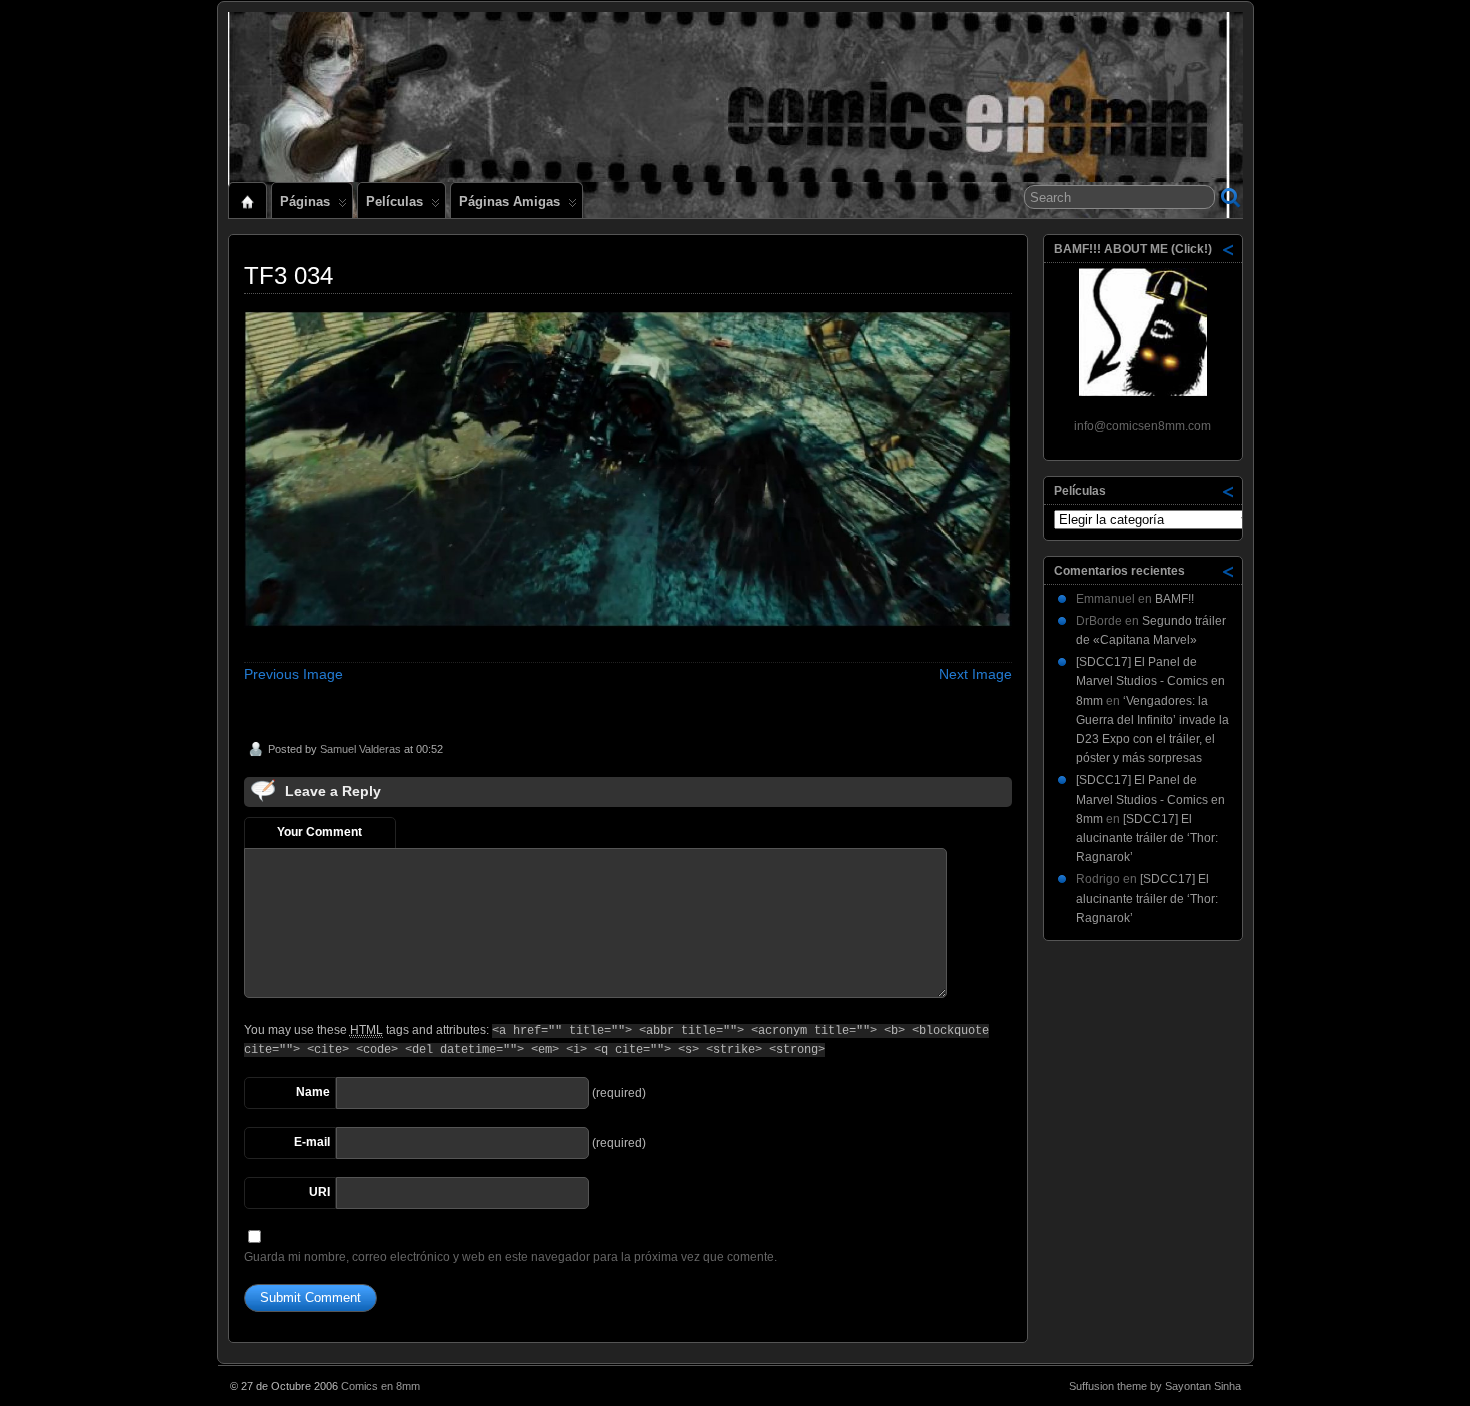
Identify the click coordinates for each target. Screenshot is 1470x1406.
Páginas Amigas (509, 201)
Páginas (305, 201)
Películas (394, 201)
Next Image (975, 674)
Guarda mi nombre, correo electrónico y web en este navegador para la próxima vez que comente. (510, 1257)
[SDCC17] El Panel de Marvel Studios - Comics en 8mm (1150, 681)
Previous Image (293, 674)
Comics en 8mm (380, 1386)
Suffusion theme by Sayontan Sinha (1155, 1386)
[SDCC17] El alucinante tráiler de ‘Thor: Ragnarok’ (1147, 838)
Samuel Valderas (360, 749)
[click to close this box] (1229, 249)
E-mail (312, 1142)
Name (313, 1092)
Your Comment (319, 832)
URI (319, 1192)
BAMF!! (1174, 599)
